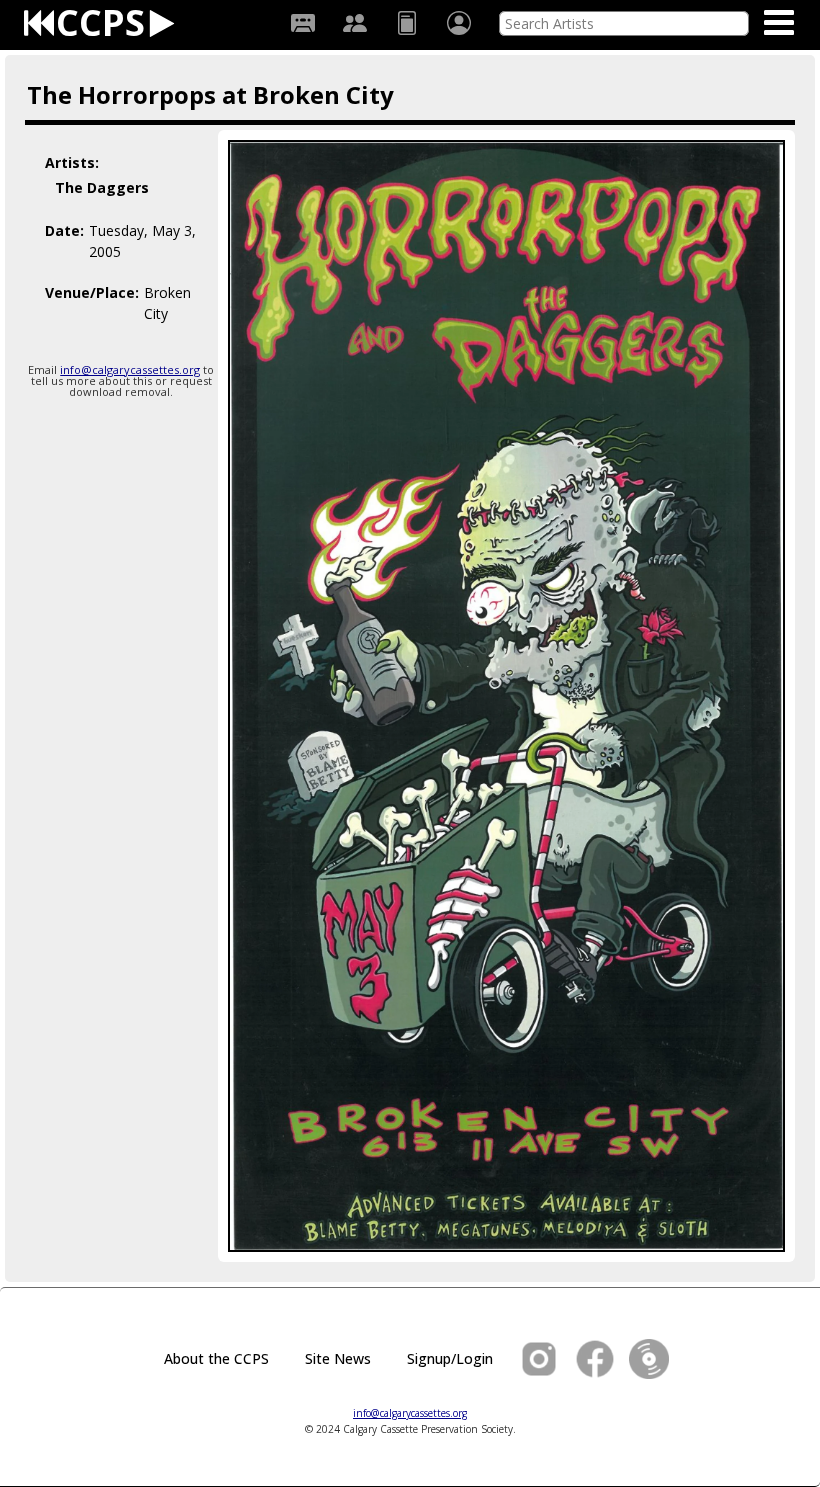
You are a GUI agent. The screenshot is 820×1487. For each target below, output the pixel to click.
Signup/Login (450, 1358)
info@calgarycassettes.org (130, 369)
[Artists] (355, 23)
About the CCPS (216, 1358)
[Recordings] (303, 23)
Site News (338, 1358)
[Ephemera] (407, 23)
